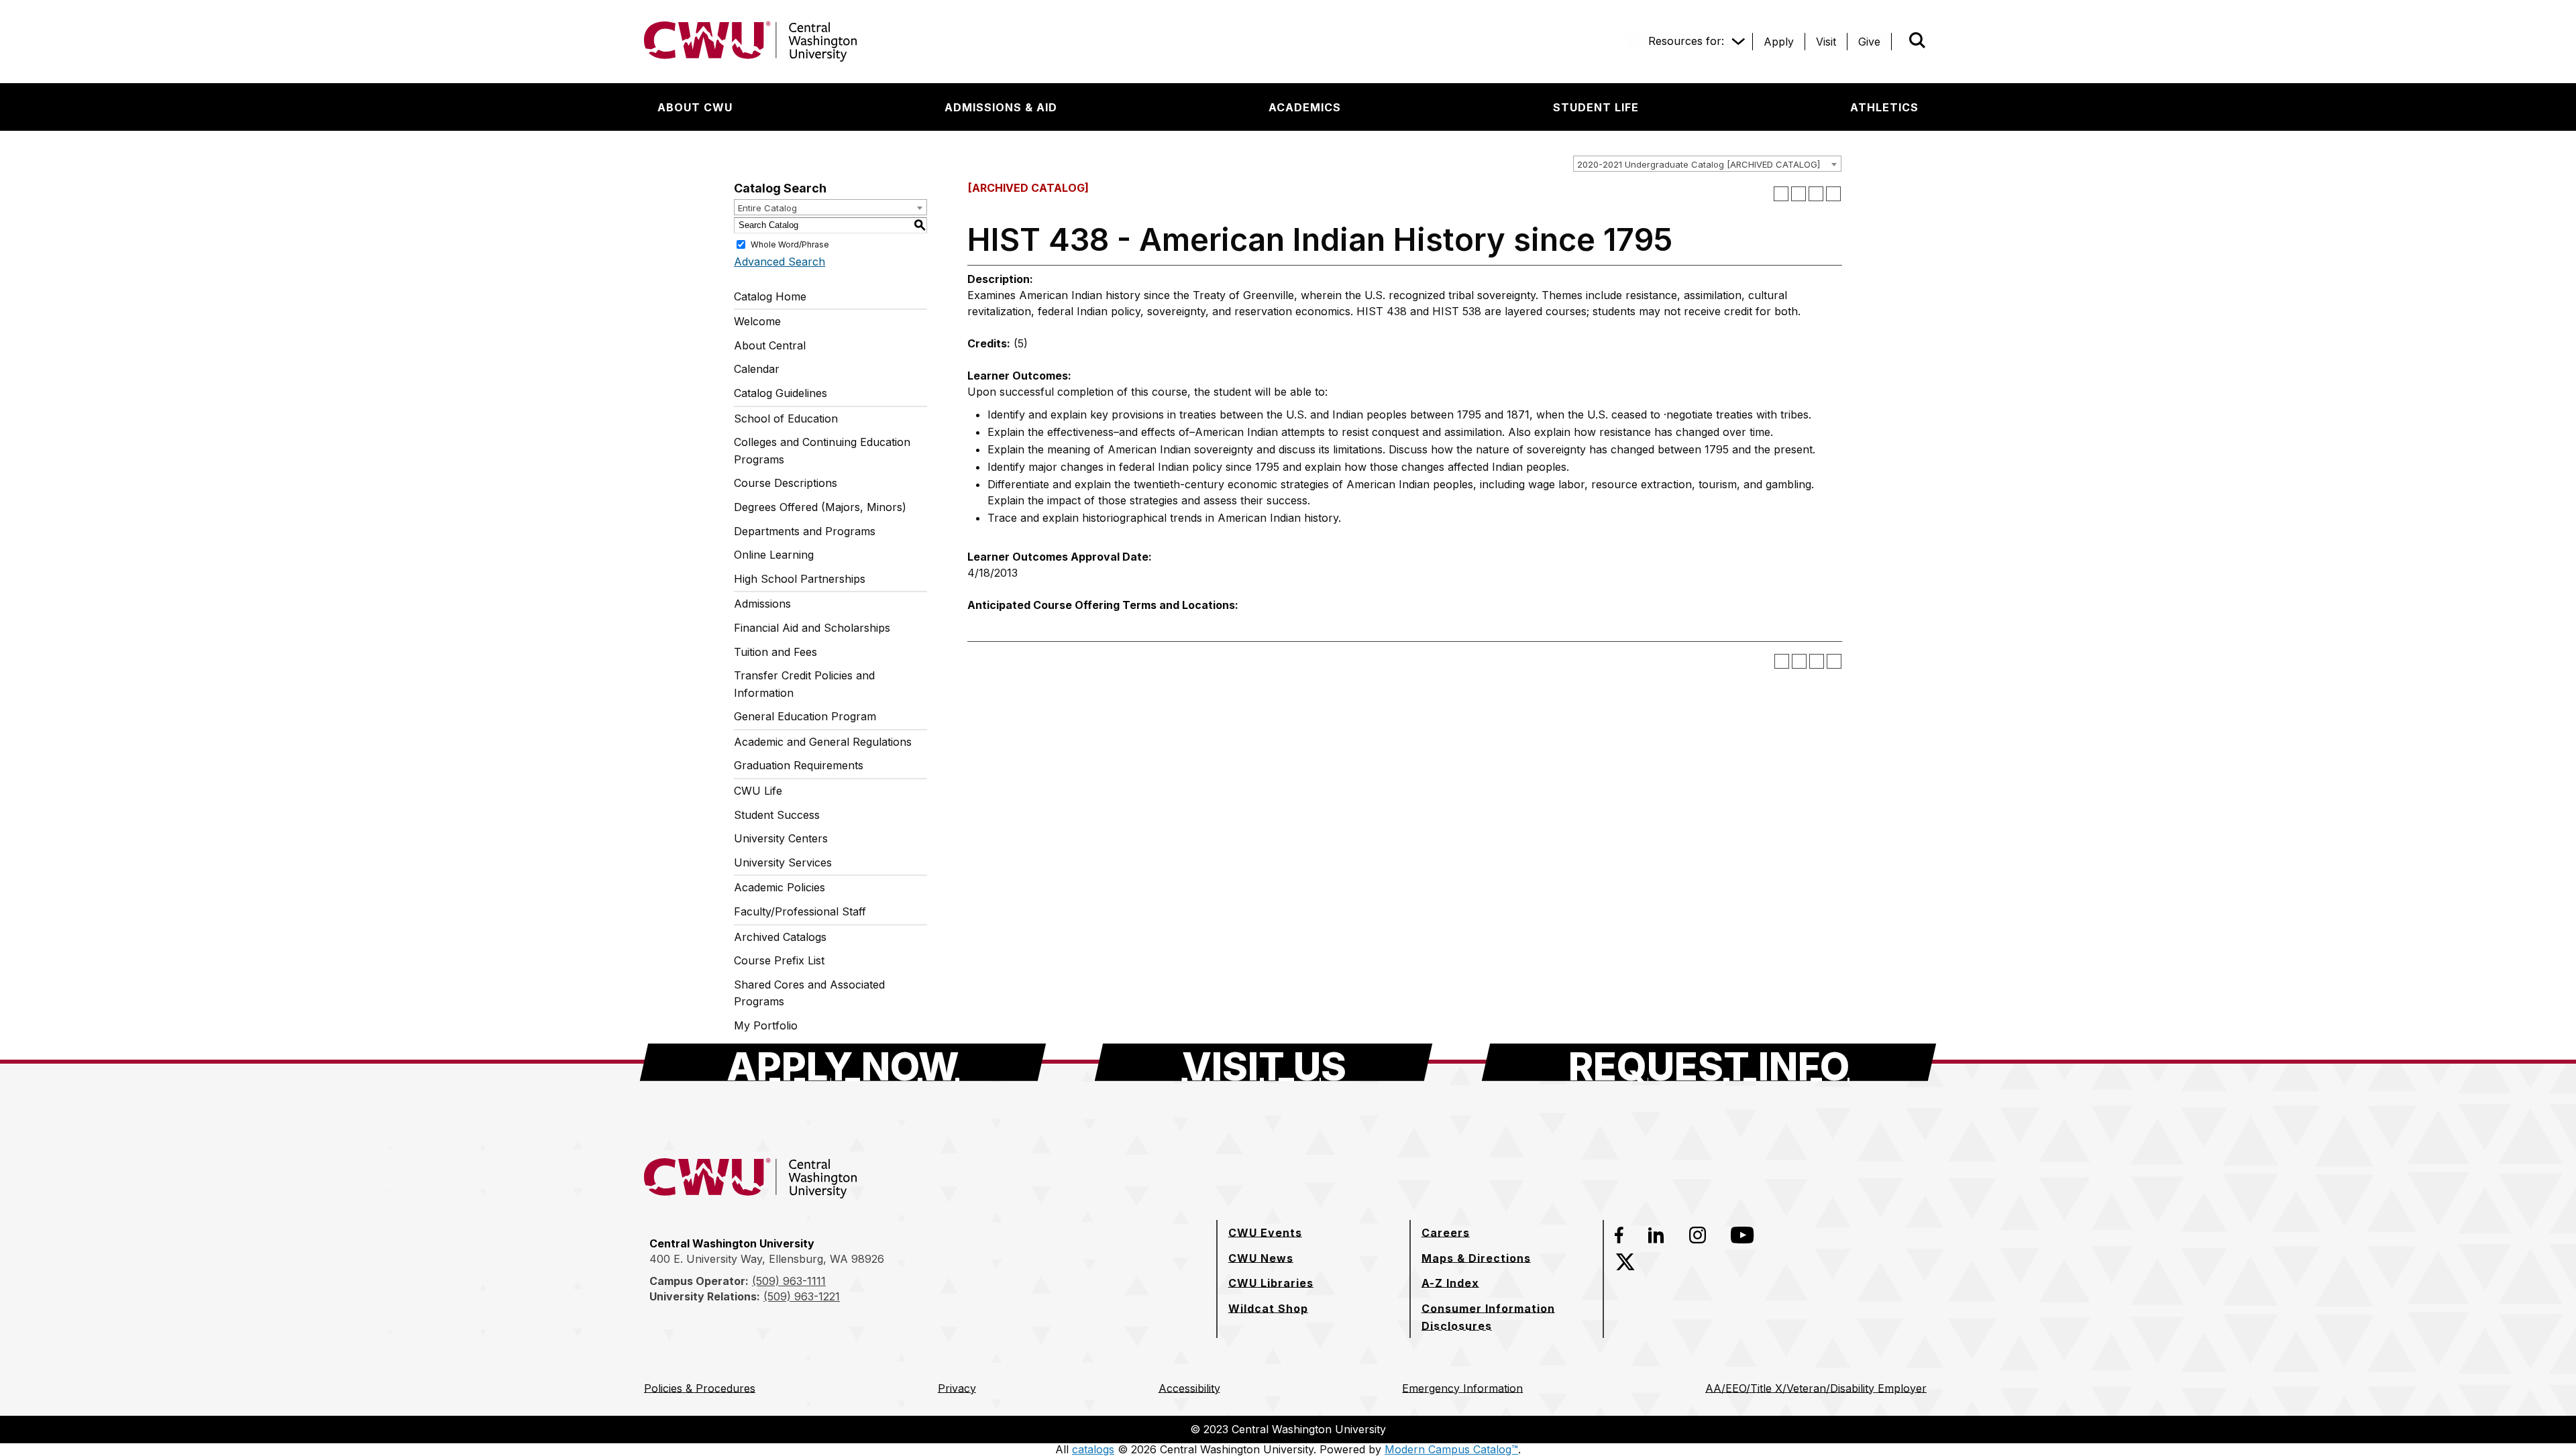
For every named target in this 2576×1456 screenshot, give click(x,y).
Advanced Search (780, 262)
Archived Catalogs (780, 937)
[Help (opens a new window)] (1833, 194)
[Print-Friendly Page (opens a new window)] (1816, 194)
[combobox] (1707, 164)
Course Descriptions (786, 483)
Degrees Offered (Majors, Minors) (820, 507)
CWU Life (758, 791)
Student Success (777, 815)
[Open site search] (1917, 40)
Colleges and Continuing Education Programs (822, 451)
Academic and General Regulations (823, 742)
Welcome (757, 321)
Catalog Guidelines (781, 393)
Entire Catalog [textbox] (767, 208)
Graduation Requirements (799, 765)
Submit (1898, 42)
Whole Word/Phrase (790, 244)
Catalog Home (770, 296)
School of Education (786, 418)
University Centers (781, 838)
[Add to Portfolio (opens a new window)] (1781, 194)
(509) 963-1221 (802, 1296)
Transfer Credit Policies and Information (804, 684)
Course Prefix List (779, 960)
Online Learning (774, 555)
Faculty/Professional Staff (800, 911)
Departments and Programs (805, 531)
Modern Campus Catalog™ (1451, 1449)
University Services (783, 862)
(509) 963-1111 (789, 1281)
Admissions (762, 604)
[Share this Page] (1799, 194)
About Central (770, 345)
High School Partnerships (800, 579)
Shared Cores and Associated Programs (809, 993)
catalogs (1093, 1449)
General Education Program (805, 716)
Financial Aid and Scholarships (812, 628)
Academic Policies (780, 887)
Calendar (757, 369)
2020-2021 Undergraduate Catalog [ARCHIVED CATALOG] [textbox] (1699, 164)
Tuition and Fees (775, 652)
